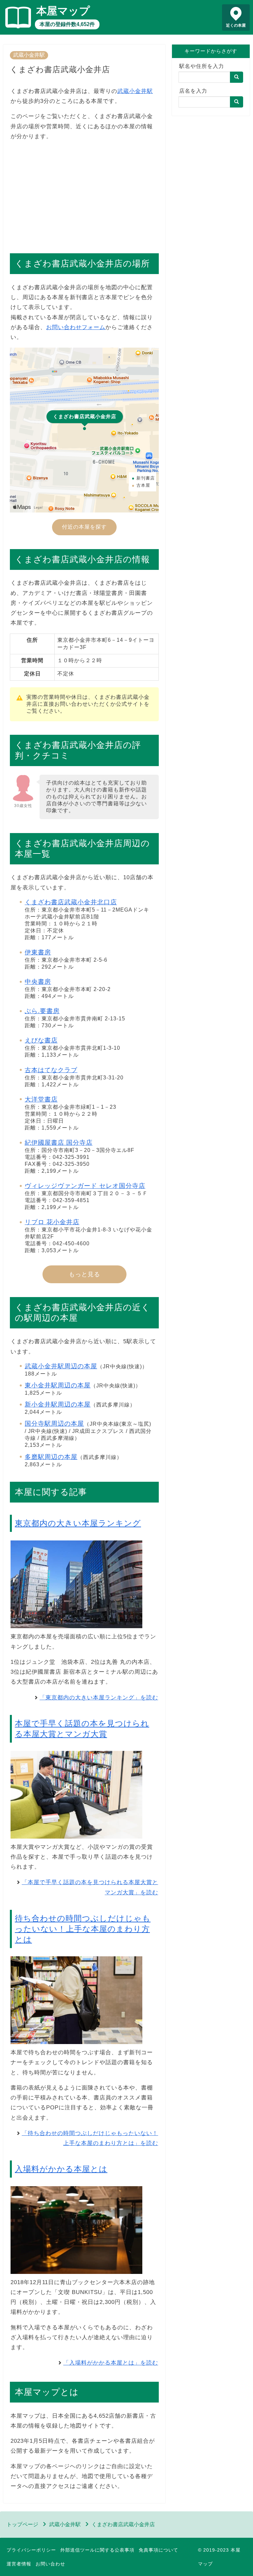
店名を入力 (193, 91)
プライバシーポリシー (31, 2550)
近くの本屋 (236, 25)
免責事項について (158, 2550)
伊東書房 (38, 952)
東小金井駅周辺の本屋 (58, 1385)
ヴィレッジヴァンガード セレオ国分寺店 (85, 1186)
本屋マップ (63, 11)
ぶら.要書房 (42, 1011)
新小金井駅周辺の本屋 (58, 1404)
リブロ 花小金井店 (52, 1222)
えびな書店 (41, 1040)
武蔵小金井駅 (29, 55)
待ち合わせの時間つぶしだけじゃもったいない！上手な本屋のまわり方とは (83, 1929)
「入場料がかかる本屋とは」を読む (111, 2363)
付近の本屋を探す (84, 527)
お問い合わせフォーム (76, 327)
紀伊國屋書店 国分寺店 (59, 1143)
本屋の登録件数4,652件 (67, 24)
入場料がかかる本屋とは (61, 2169)
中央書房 (38, 982)
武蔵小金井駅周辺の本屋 (61, 1366)
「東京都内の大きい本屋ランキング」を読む (99, 1698)
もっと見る (84, 1274)
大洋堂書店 (41, 1099)
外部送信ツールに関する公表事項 (97, 2550)
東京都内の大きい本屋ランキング (78, 1523)
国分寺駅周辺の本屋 (54, 1424)
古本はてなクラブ (51, 1070)
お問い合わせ (50, 2564)
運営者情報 (19, 2564)
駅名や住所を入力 (202, 66)
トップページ (22, 2524)
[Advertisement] (84, 194)
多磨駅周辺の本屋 (51, 1457)
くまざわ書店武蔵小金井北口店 (71, 902)
